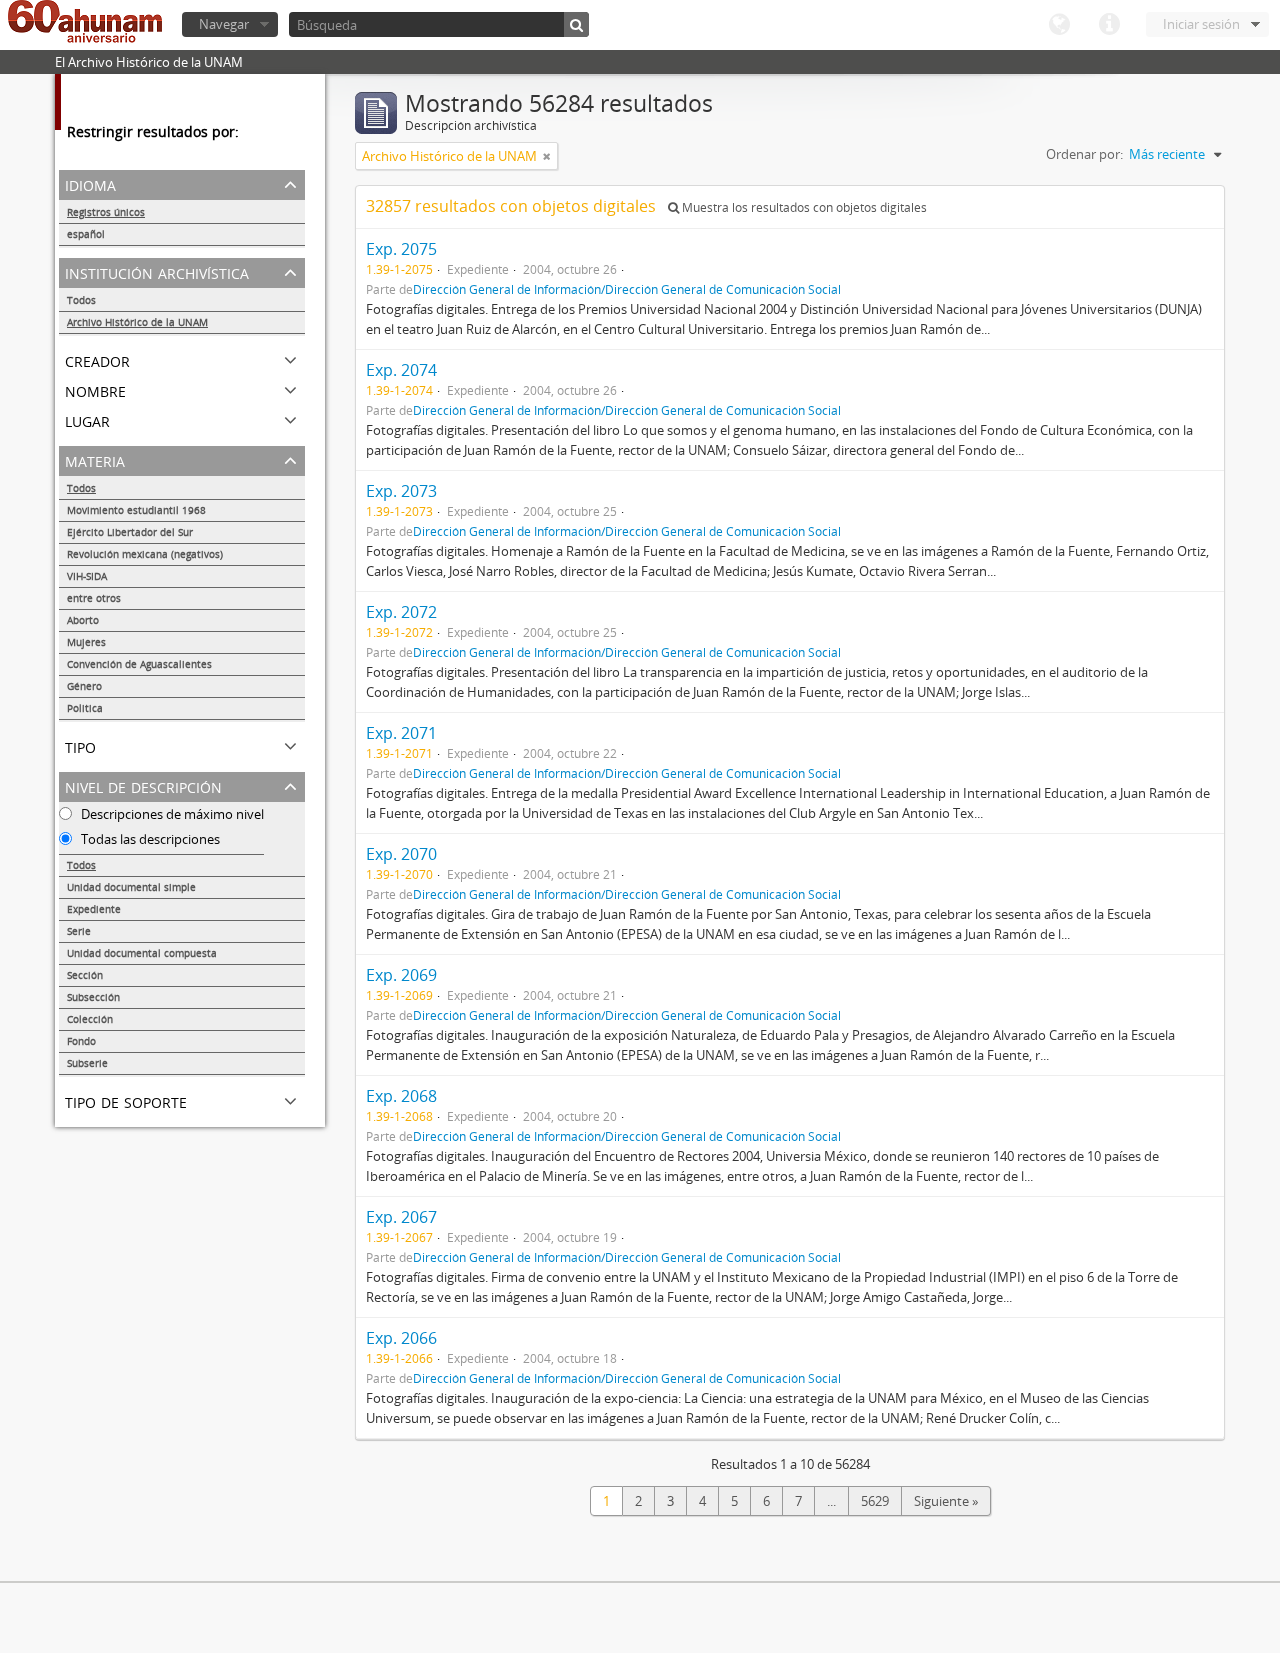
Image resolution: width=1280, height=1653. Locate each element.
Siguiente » (946, 1501)
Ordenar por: (1084, 154)
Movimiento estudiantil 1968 (136, 510)
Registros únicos (106, 212)
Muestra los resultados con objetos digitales (803, 207)
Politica (85, 708)
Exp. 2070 (401, 854)
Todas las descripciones (149, 839)
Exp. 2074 (401, 370)
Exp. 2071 (401, 733)
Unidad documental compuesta (142, 953)
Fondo (81, 1041)
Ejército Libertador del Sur (130, 532)
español (86, 234)
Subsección (93, 997)
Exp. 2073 (401, 491)
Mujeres (86, 642)
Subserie (87, 1063)
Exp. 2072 (401, 612)
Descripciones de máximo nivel (171, 814)
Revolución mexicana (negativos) (145, 554)
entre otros (94, 598)
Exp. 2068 (401, 1096)
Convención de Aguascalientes (139, 664)
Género (84, 686)
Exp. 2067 (401, 1217)
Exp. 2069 (401, 975)
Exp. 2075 (401, 249)
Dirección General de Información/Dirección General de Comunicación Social (627, 289)
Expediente (94, 909)
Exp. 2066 (401, 1338)
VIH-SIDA (87, 576)
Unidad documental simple (131, 887)
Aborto (83, 620)
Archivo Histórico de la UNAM (137, 322)
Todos (81, 300)
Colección (90, 1019)
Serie (79, 931)
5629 (875, 1501)
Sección (85, 975)
